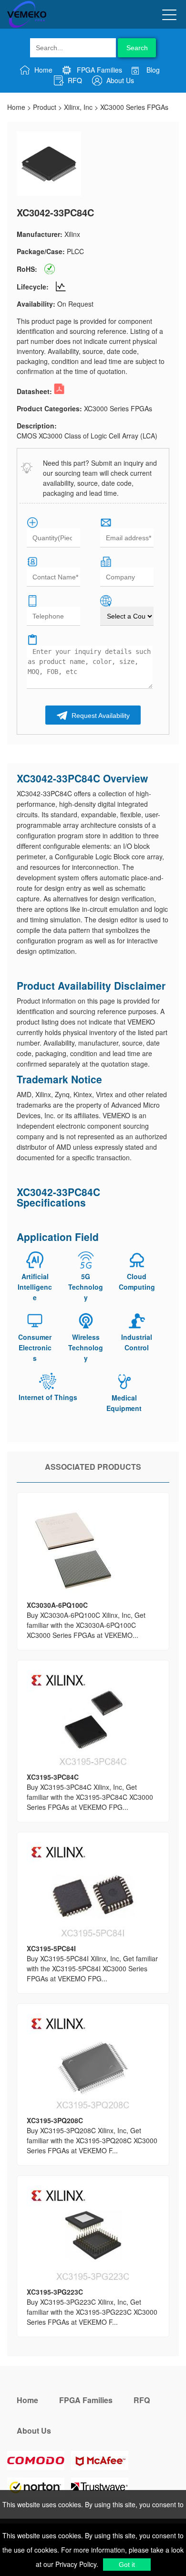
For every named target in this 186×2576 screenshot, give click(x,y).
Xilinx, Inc (78, 107)
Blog (152, 70)
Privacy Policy (75, 2564)
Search (137, 48)
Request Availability (100, 716)
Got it (127, 2565)
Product (45, 107)
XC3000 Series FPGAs (134, 107)
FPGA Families (98, 70)
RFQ (74, 80)
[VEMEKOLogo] (27, 26)
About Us (119, 80)
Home (42, 70)
